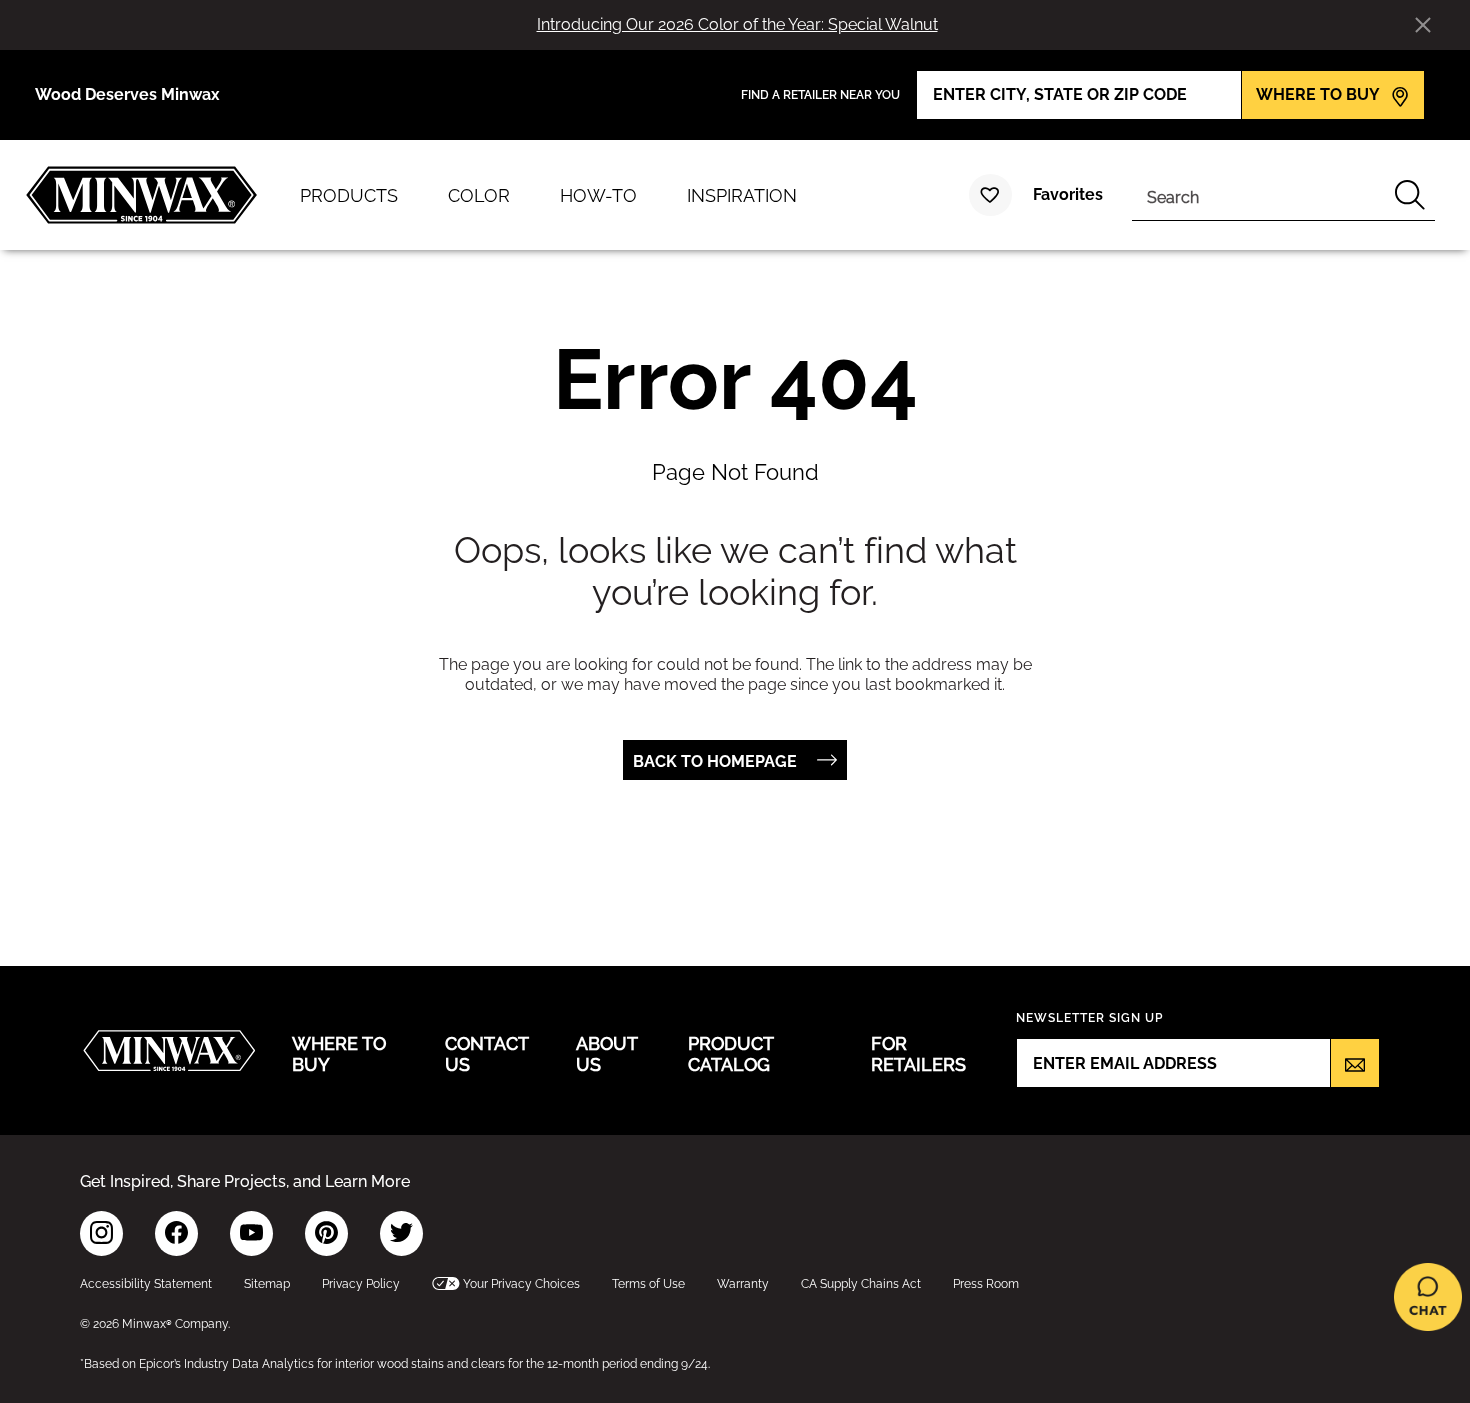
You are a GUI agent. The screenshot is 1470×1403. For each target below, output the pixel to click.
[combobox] (1258, 195)
